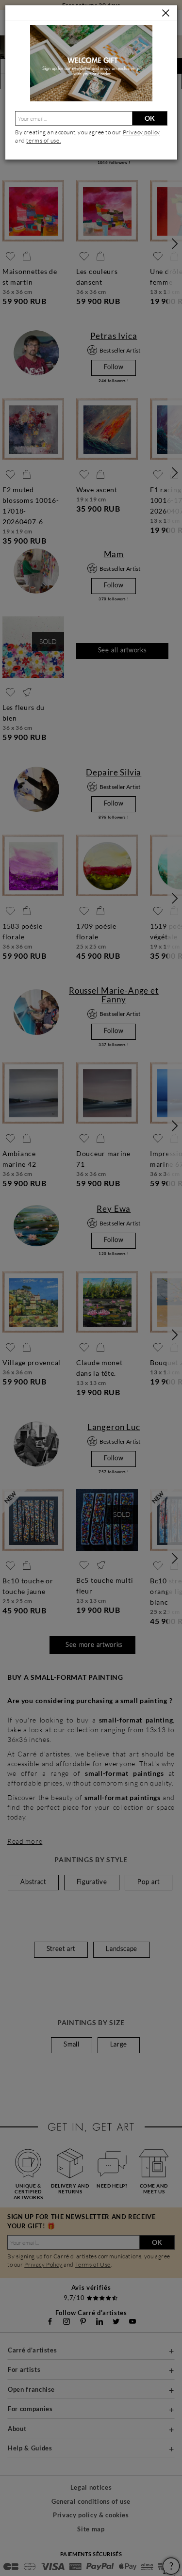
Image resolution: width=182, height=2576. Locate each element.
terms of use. (43, 140)
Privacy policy (141, 132)
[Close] (166, 13)
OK (150, 118)
